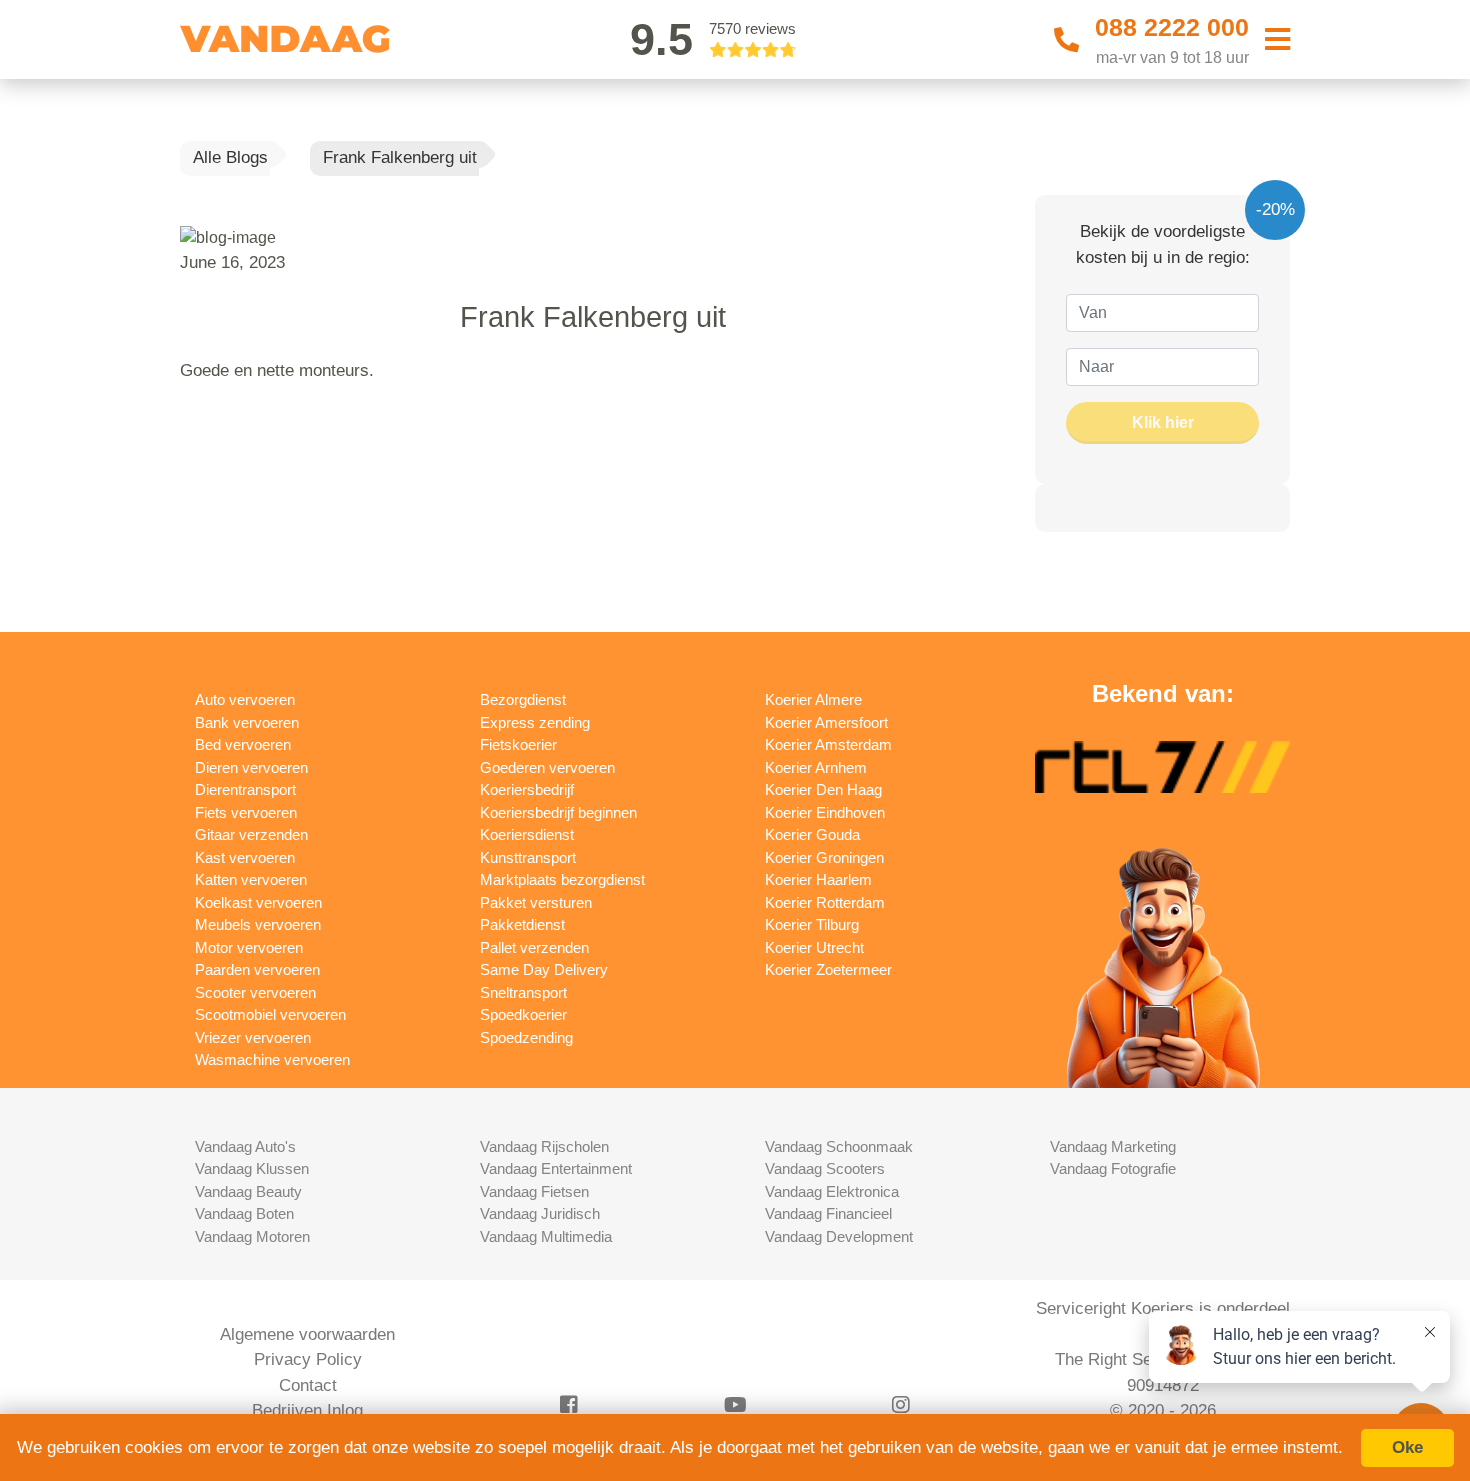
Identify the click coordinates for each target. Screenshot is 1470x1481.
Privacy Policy (308, 1359)
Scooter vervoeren (255, 992)
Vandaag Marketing (1113, 1146)
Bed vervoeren (243, 744)
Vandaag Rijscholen (544, 1146)
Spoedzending (526, 1037)
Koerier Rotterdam (825, 902)
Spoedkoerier (523, 1014)
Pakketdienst (522, 924)
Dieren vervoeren (251, 767)
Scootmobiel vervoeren (270, 1014)
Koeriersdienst (527, 834)
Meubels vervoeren (258, 924)
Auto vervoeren (245, 699)
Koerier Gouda (812, 834)
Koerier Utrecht (814, 947)
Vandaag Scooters (825, 1168)
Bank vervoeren (247, 722)
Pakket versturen (536, 902)
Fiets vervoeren (246, 812)
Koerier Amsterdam (828, 744)
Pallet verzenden (534, 947)
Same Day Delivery (544, 969)
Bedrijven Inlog (307, 1410)
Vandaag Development (839, 1236)
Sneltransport (523, 992)
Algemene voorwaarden (307, 1334)
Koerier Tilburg (812, 924)
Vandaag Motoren (252, 1236)
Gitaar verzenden (251, 834)
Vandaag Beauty (248, 1191)
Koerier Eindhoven (825, 812)
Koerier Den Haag (823, 789)
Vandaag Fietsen (534, 1191)
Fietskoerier (518, 744)
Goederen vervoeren (547, 767)
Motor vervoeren (249, 947)
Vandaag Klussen (252, 1168)
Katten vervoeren (251, 879)
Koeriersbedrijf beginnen (558, 812)
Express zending (535, 722)
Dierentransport (245, 789)
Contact (308, 1385)
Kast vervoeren (245, 857)
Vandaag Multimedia (546, 1236)
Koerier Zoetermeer (828, 969)
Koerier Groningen (824, 857)
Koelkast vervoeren (258, 902)
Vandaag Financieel (828, 1213)
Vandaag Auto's (245, 1146)
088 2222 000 (1172, 27)
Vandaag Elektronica (832, 1191)
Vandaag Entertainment (556, 1168)
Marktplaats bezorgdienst (562, 879)
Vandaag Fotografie (1113, 1168)
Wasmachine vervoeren (272, 1059)
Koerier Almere (813, 699)
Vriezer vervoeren (253, 1037)
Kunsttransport (528, 857)
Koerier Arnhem (816, 767)
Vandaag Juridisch (540, 1213)
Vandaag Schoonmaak (839, 1146)
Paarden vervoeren (257, 969)
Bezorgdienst (523, 699)
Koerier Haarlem (818, 879)
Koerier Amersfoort (826, 722)
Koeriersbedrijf (527, 789)
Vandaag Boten (244, 1213)
